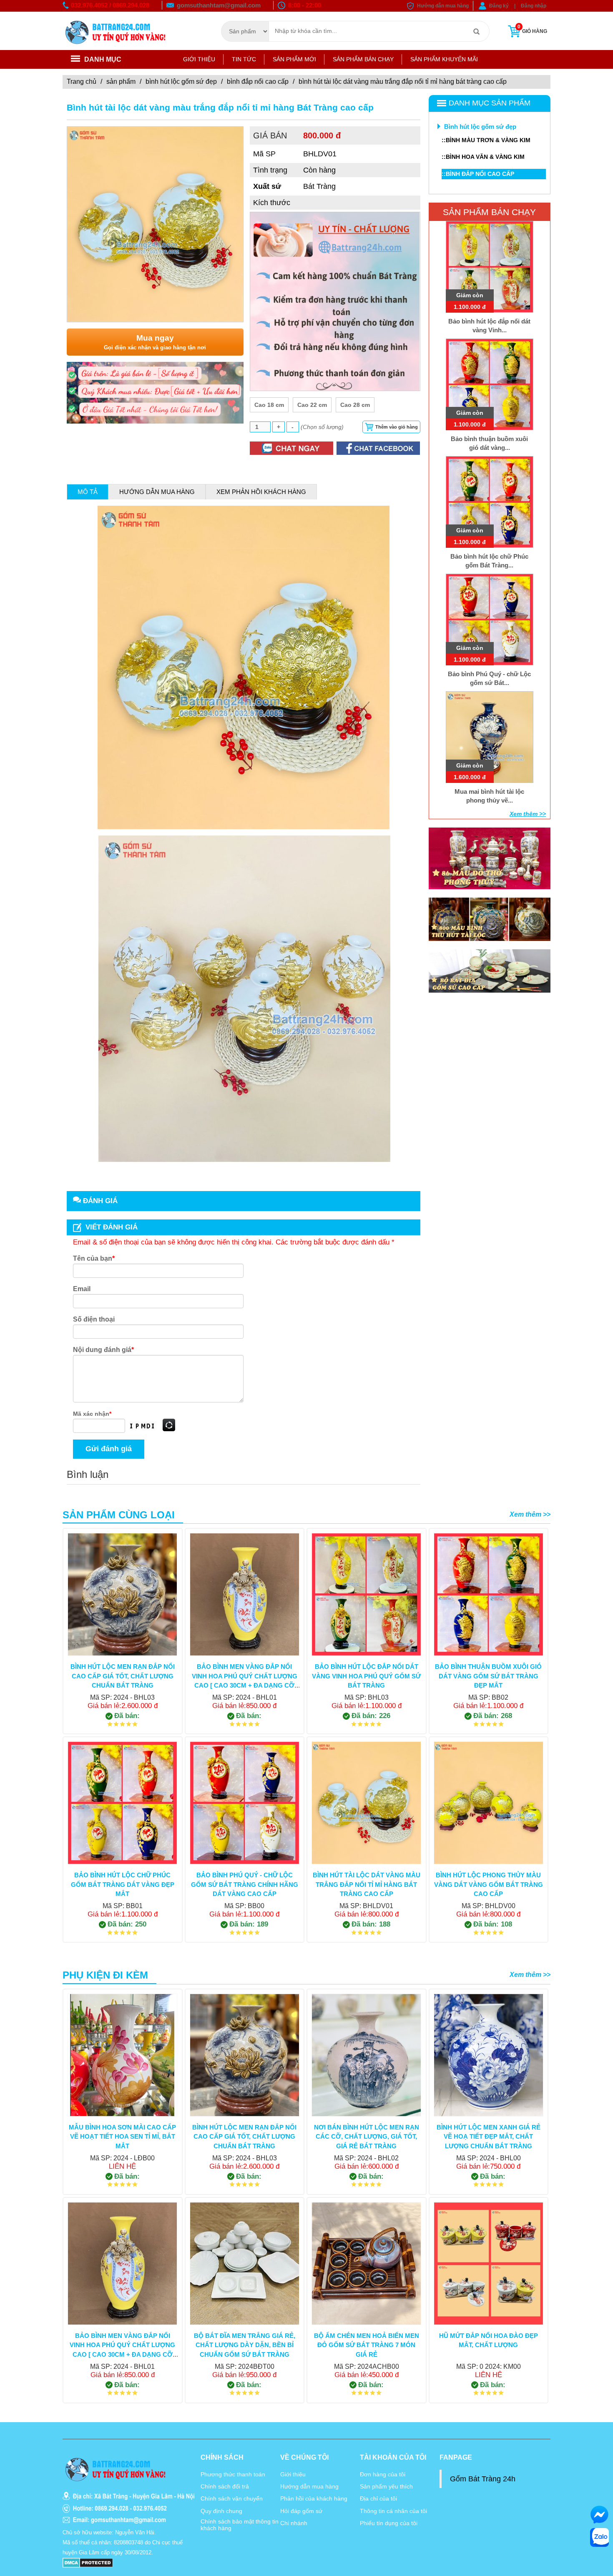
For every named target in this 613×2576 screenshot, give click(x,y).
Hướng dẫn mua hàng (443, 6)
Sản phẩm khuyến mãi (444, 59)
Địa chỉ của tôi (378, 2498)
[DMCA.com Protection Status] (88, 2562)
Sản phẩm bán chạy (363, 59)
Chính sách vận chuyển (232, 2498)
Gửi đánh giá (109, 1449)
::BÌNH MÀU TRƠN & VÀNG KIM (486, 140)
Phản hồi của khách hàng (314, 2498)
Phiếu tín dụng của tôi (389, 2523)
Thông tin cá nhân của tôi (393, 2511)
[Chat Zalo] (599, 2537)
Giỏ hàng (532, 29)
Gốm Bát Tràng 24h (483, 2479)
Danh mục (103, 59)
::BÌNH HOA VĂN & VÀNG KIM (483, 157)
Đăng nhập (534, 6)
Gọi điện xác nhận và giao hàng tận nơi (155, 342)
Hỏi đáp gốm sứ (301, 2511)
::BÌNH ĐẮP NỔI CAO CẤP (478, 174)
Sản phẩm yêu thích (386, 2486)
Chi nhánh (294, 2523)
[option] (155, 224)
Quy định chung (221, 2511)
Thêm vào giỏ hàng (397, 427)
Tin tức (244, 59)
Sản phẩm (121, 82)
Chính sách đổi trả (225, 2486)
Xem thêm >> (528, 814)
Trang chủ (82, 82)
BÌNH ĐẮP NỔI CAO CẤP (258, 82)
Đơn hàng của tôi (383, 2474)
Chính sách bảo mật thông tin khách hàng (240, 2525)
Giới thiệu (199, 59)
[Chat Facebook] (599, 2515)
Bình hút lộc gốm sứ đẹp (181, 82)
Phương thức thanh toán (233, 2474)
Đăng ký (499, 6)
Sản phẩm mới (294, 59)
